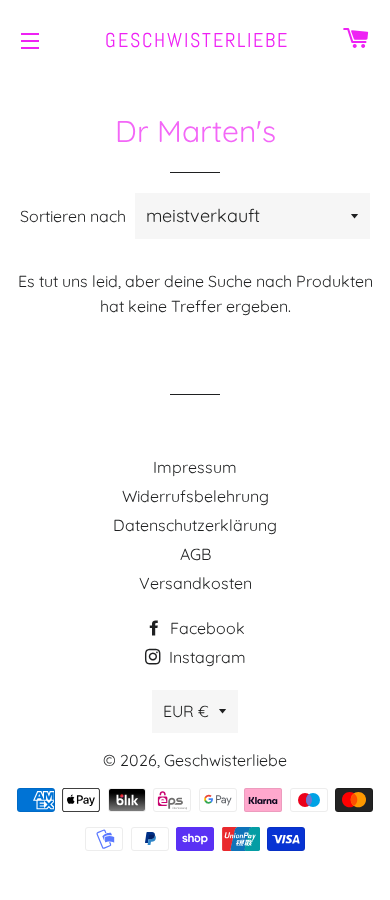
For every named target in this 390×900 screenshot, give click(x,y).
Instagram (205, 657)
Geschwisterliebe (195, 40)
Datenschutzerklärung (195, 525)
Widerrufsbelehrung (195, 496)
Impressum (195, 467)
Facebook (205, 628)
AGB (195, 554)
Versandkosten (195, 583)
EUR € (186, 711)
